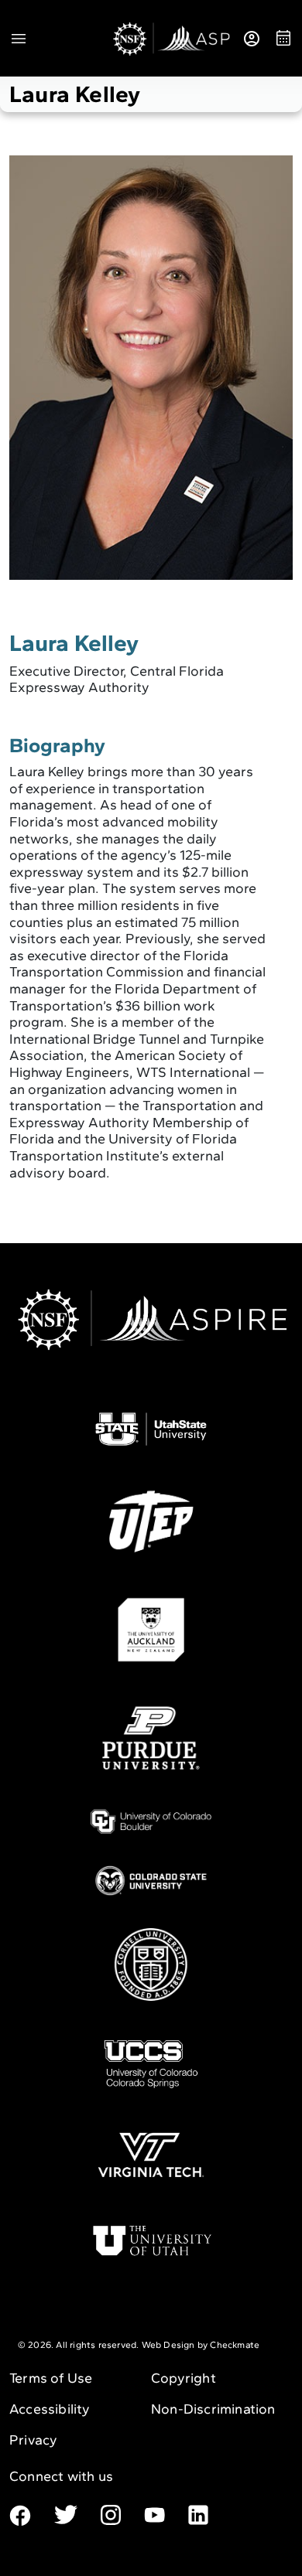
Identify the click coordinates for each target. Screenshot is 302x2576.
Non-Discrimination (213, 2409)
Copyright (184, 2378)
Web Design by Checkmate (201, 2345)
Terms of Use (51, 2378)
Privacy (33, 2440)
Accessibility (50, 2409)
